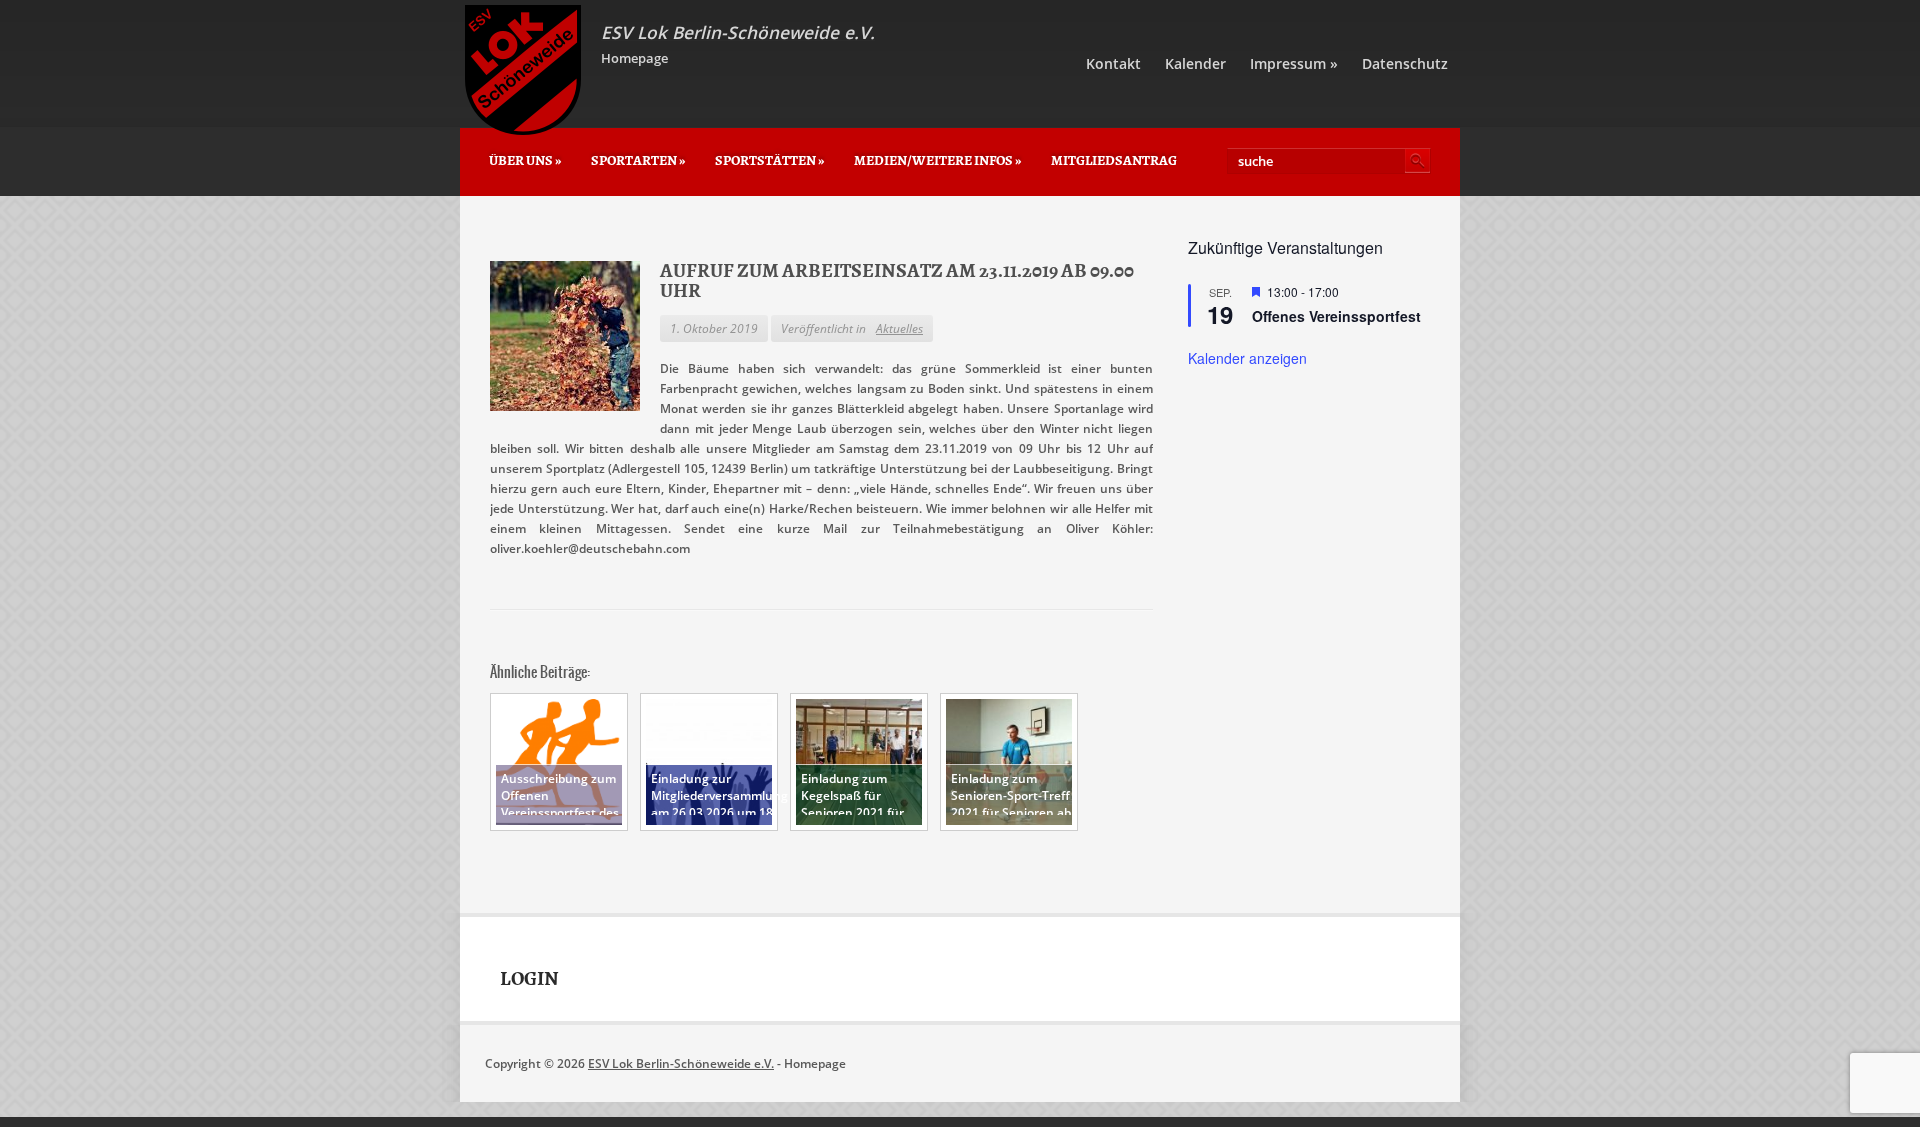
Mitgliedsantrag (1114, 161)
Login (529, 979)
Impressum (1294, 63)
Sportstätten (769, 161)
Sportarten (638, 161)
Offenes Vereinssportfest (1336, 316)
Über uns (525, 161)
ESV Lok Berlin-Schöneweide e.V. (681, 1063)
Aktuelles (899, 328)
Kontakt (1113, 63)
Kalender (1195, 63)
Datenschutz (1405, 63)
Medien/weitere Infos (937, 161)
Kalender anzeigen (1247, 358)
